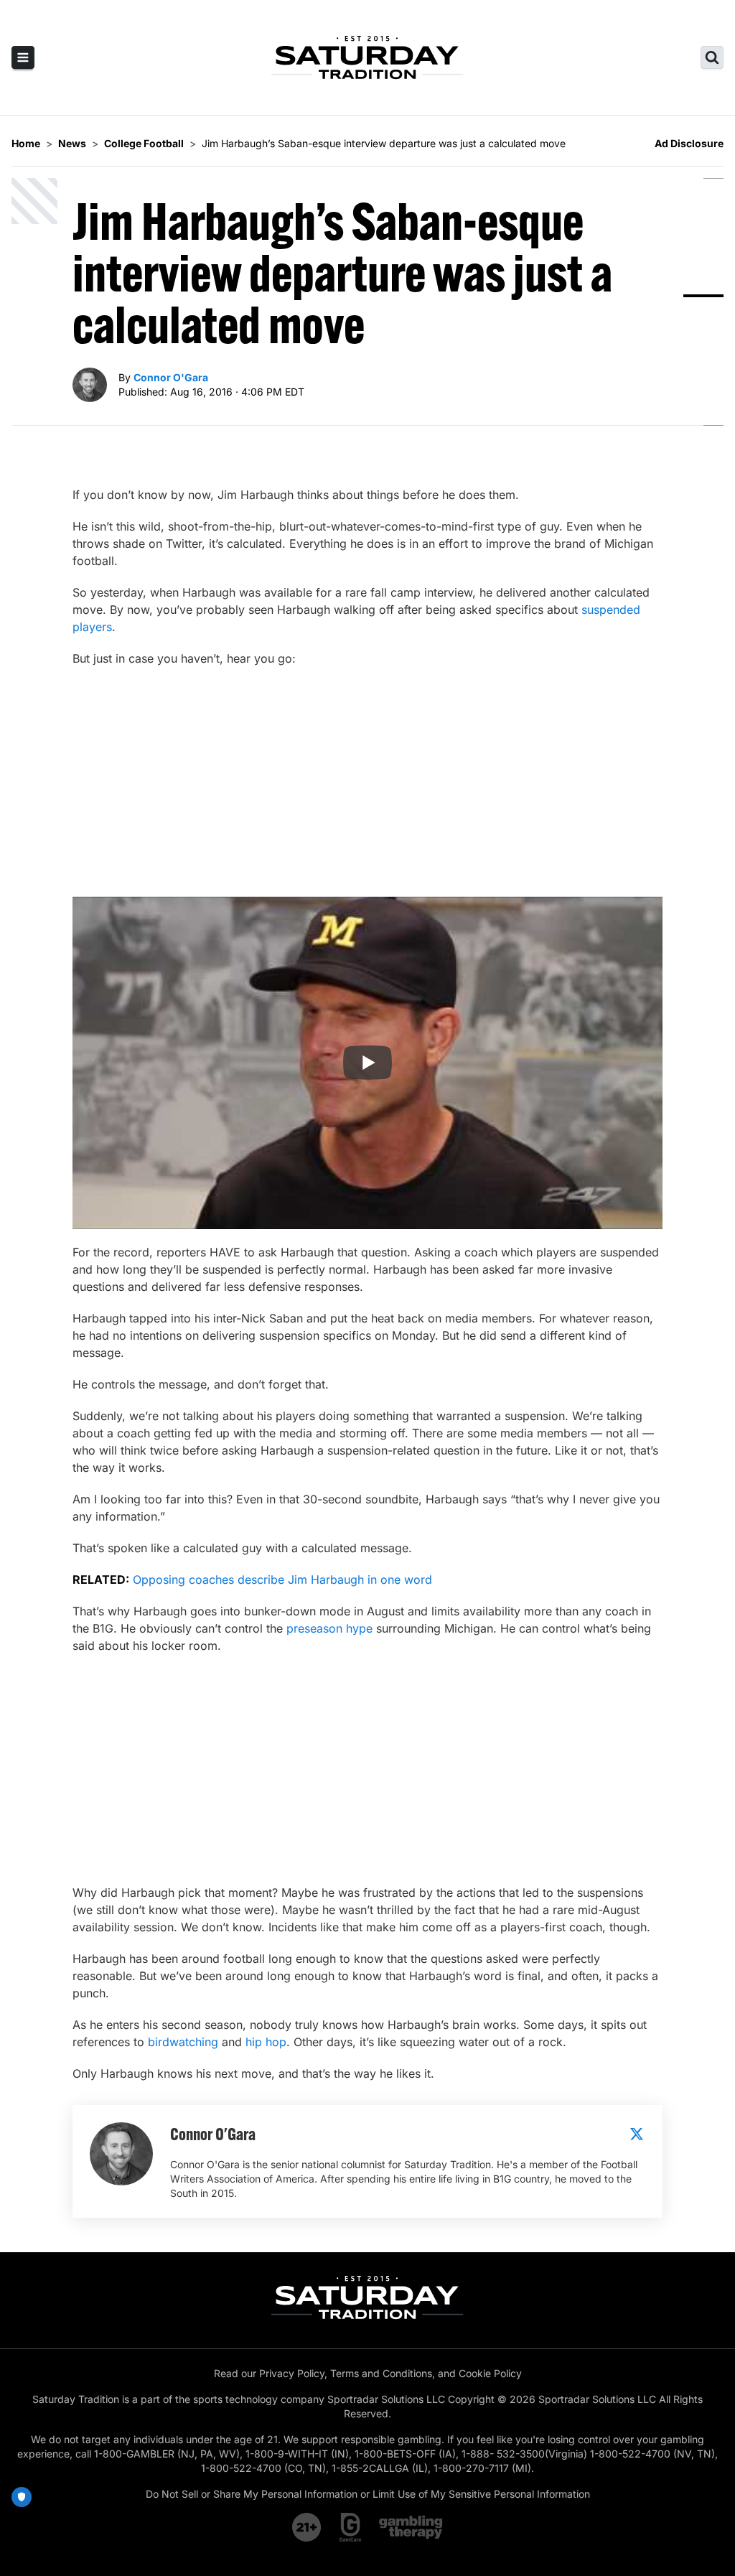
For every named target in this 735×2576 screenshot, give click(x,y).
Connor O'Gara (171, 377)
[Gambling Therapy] (411, 2527)
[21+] (307, 2527)
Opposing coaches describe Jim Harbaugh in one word (282, 1579)
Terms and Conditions (381, 2373)
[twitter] (637, 2134)
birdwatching (183, 2042)
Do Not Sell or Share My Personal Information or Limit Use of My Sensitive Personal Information (368, 2494)
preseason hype (329, 1628)
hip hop (266, 2042)
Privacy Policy (292, 2373)
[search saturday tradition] (712, 57)
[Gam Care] (351, 2527)
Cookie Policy (490, 2373)
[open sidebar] (23, 57)
